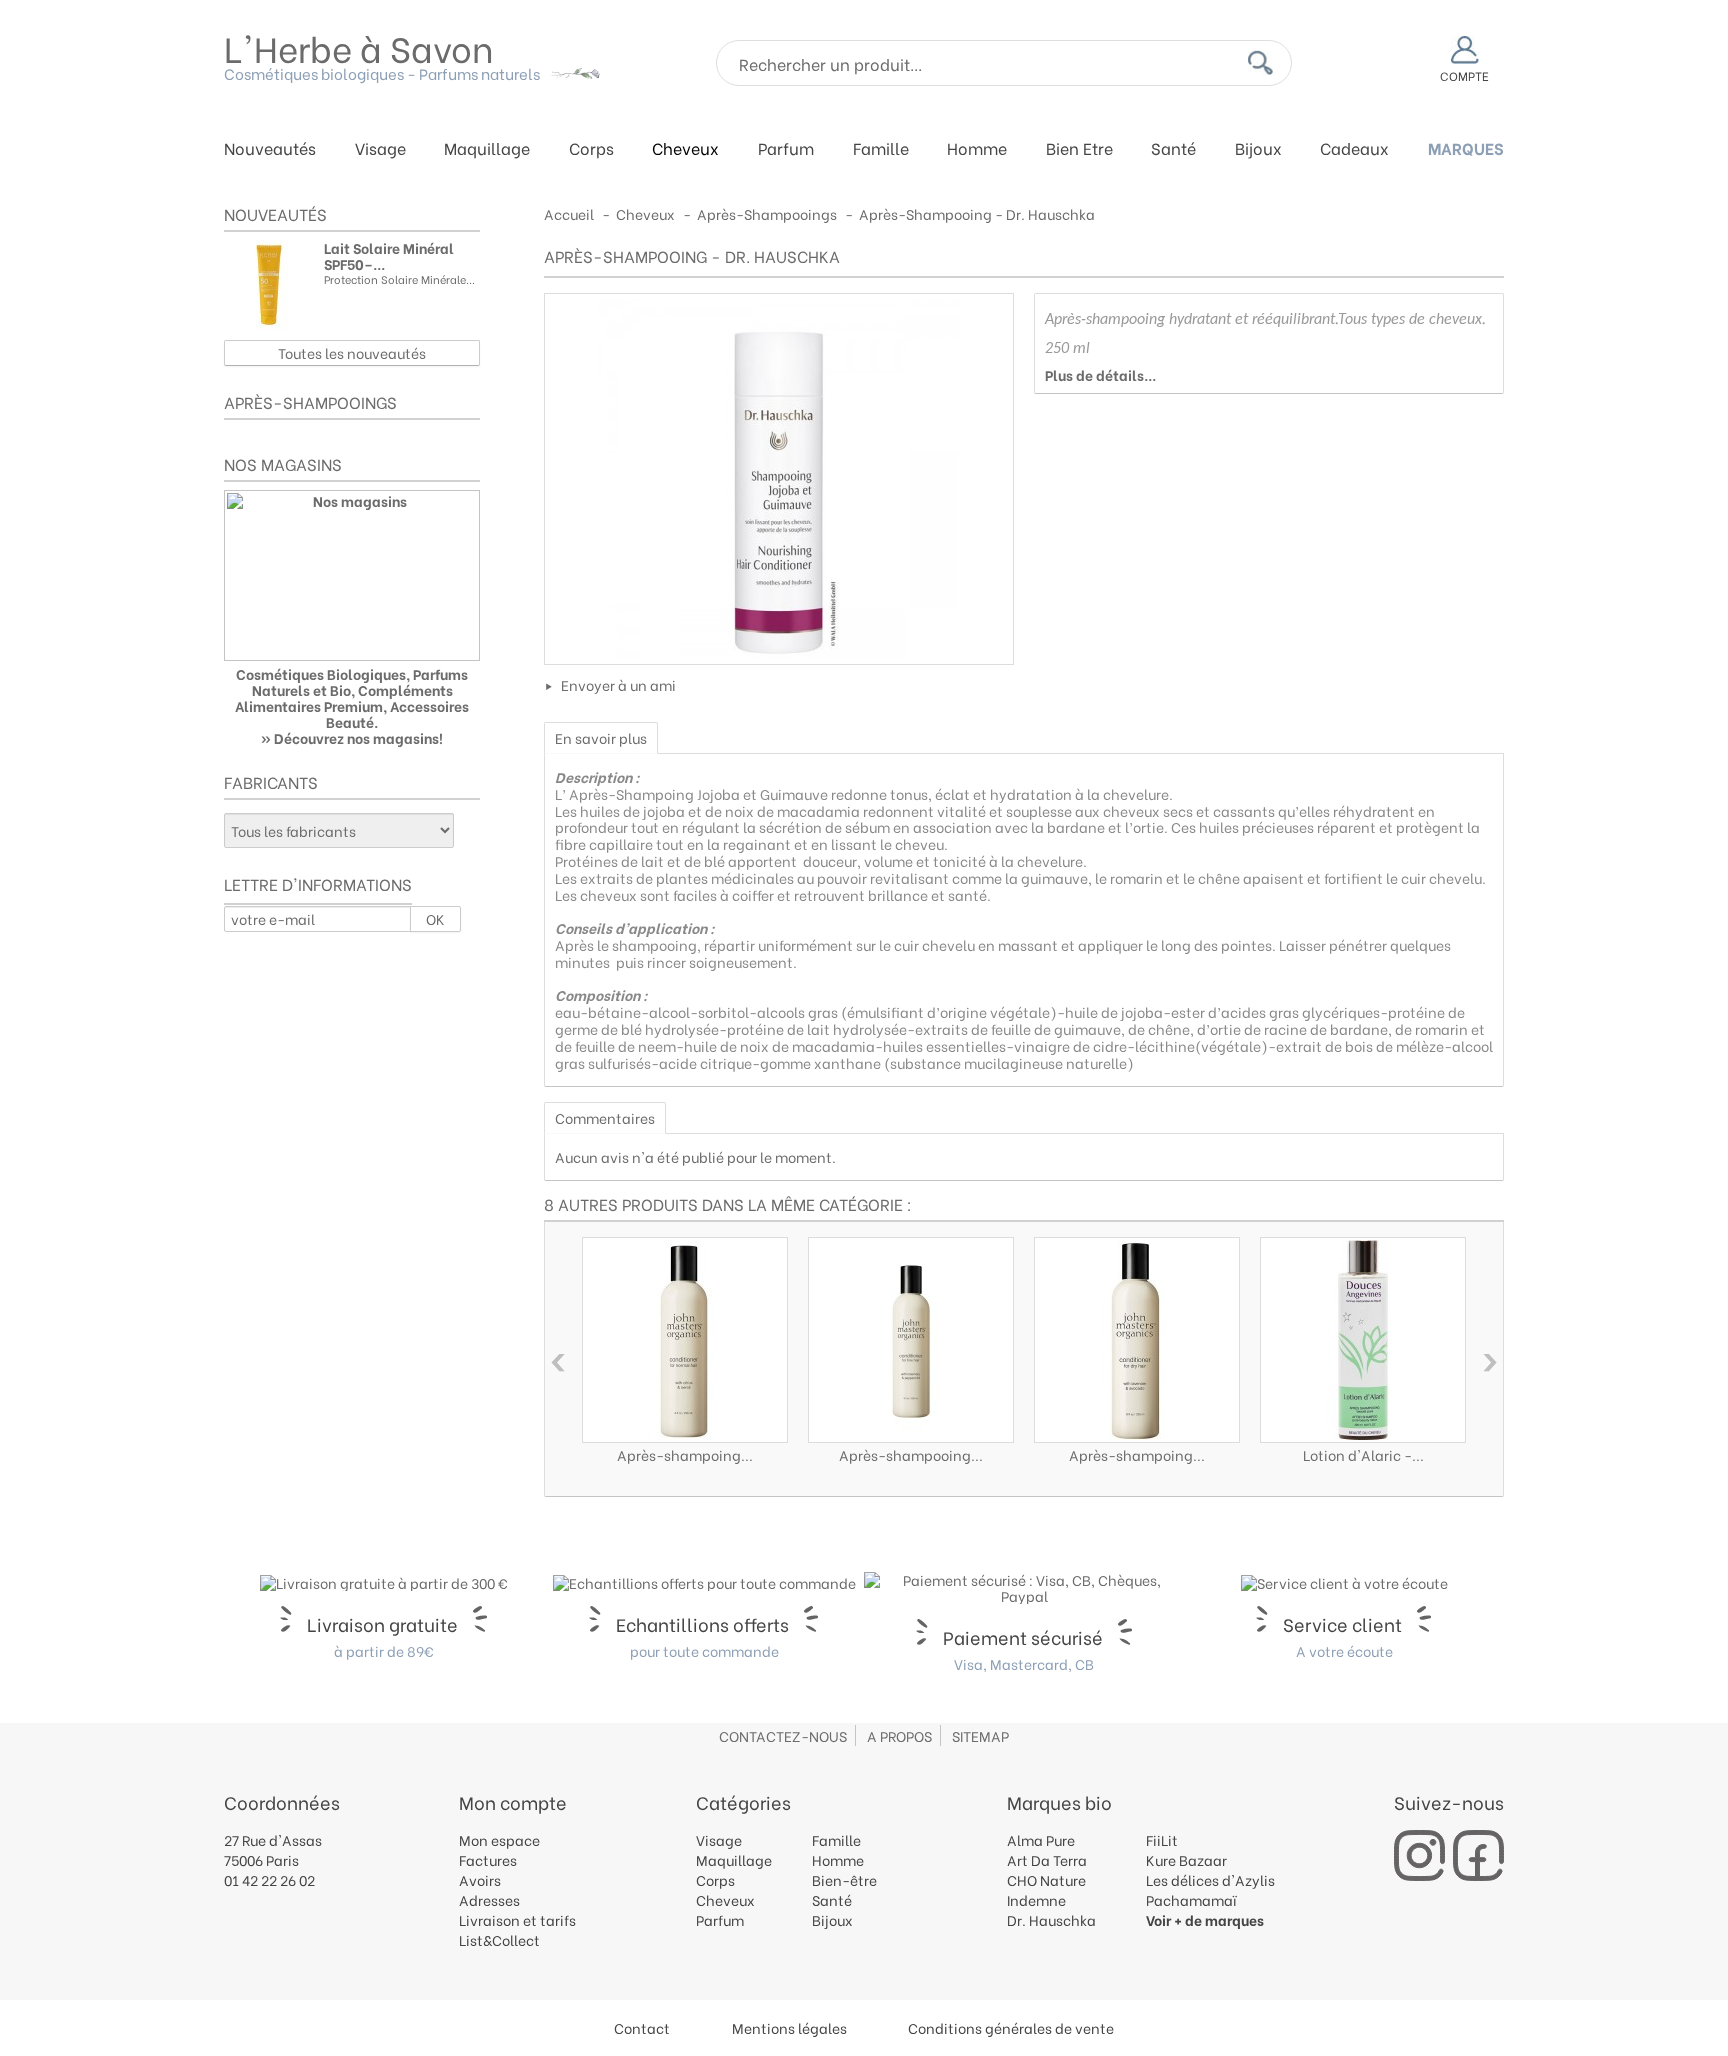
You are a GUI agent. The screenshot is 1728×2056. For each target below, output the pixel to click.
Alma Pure (1041, 1839)
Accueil (569, 213)
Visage (380, 149)
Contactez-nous (783, 1735)
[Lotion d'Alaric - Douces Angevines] (1363, 1340)
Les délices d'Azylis (1210, 1879)
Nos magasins (283, 463)
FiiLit (1162, 1839)
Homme (977, 149)
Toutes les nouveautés (352, 352)
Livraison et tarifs (517, 1919)
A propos (899, 1735)
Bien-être (844, 1879)
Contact (642, 2027)
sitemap (980, 1735)
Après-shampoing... (685, 1454)
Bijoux (1258, 149)
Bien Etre (1079, 149)
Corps (591, 149)
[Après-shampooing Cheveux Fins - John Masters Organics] (911, 1340)
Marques (1466, 149)
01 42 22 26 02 (269, 1879)
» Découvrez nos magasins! (352, 737)
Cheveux (685, 149)
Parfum (786, 149)
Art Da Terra (1047, 1859)
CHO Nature (1046, 1879)
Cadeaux (1354, 149)
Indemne (1036, 1899)
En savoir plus (601, 737)
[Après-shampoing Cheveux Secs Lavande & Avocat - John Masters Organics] (1137, 1340)
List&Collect (499, 1939)
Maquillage (487, 149)
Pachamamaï (1191, 1899)
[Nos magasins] (352, 575)
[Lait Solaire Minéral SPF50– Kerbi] (269, 285)
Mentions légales (789, 2027)
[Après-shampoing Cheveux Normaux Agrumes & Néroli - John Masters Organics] (685, 1340)
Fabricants (271, 781)
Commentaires (605, 1117)
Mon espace (499, 1839)
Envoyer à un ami (618, 684)
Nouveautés (270, 149)
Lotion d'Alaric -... (1363, 1454)
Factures (488, 1859)
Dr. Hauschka (1051, 1919)
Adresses (489, 1899)
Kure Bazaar (1186, 1859)
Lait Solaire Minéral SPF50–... (389, 255)
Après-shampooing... (911, 1454)
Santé (1173, 149)
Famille (881, 149)
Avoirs (480, 1879)
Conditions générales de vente (1011, 2027)
